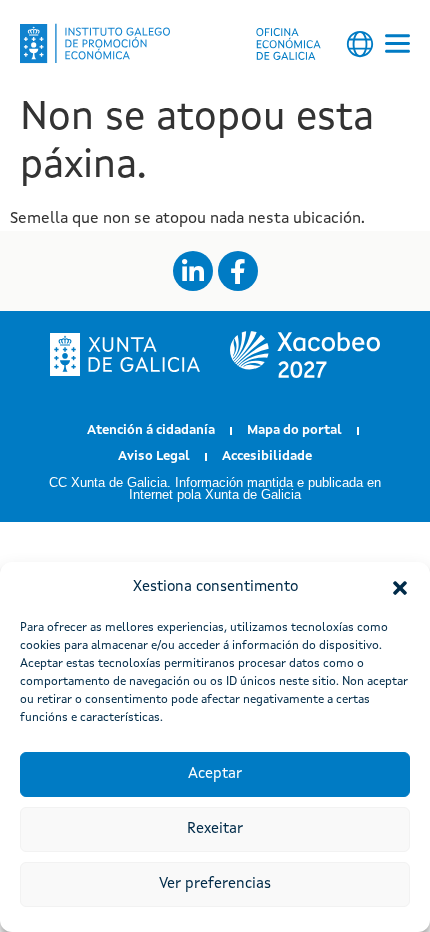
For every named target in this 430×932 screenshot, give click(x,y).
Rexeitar (215, 829)
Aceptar (215, 774)
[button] (400, 588)
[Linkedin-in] (193, 271)
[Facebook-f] (238, 271)
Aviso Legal (154, 456)
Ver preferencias (215, 884)
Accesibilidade (267, 456)
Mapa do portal (294, 430)
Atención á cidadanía (151, 430)
